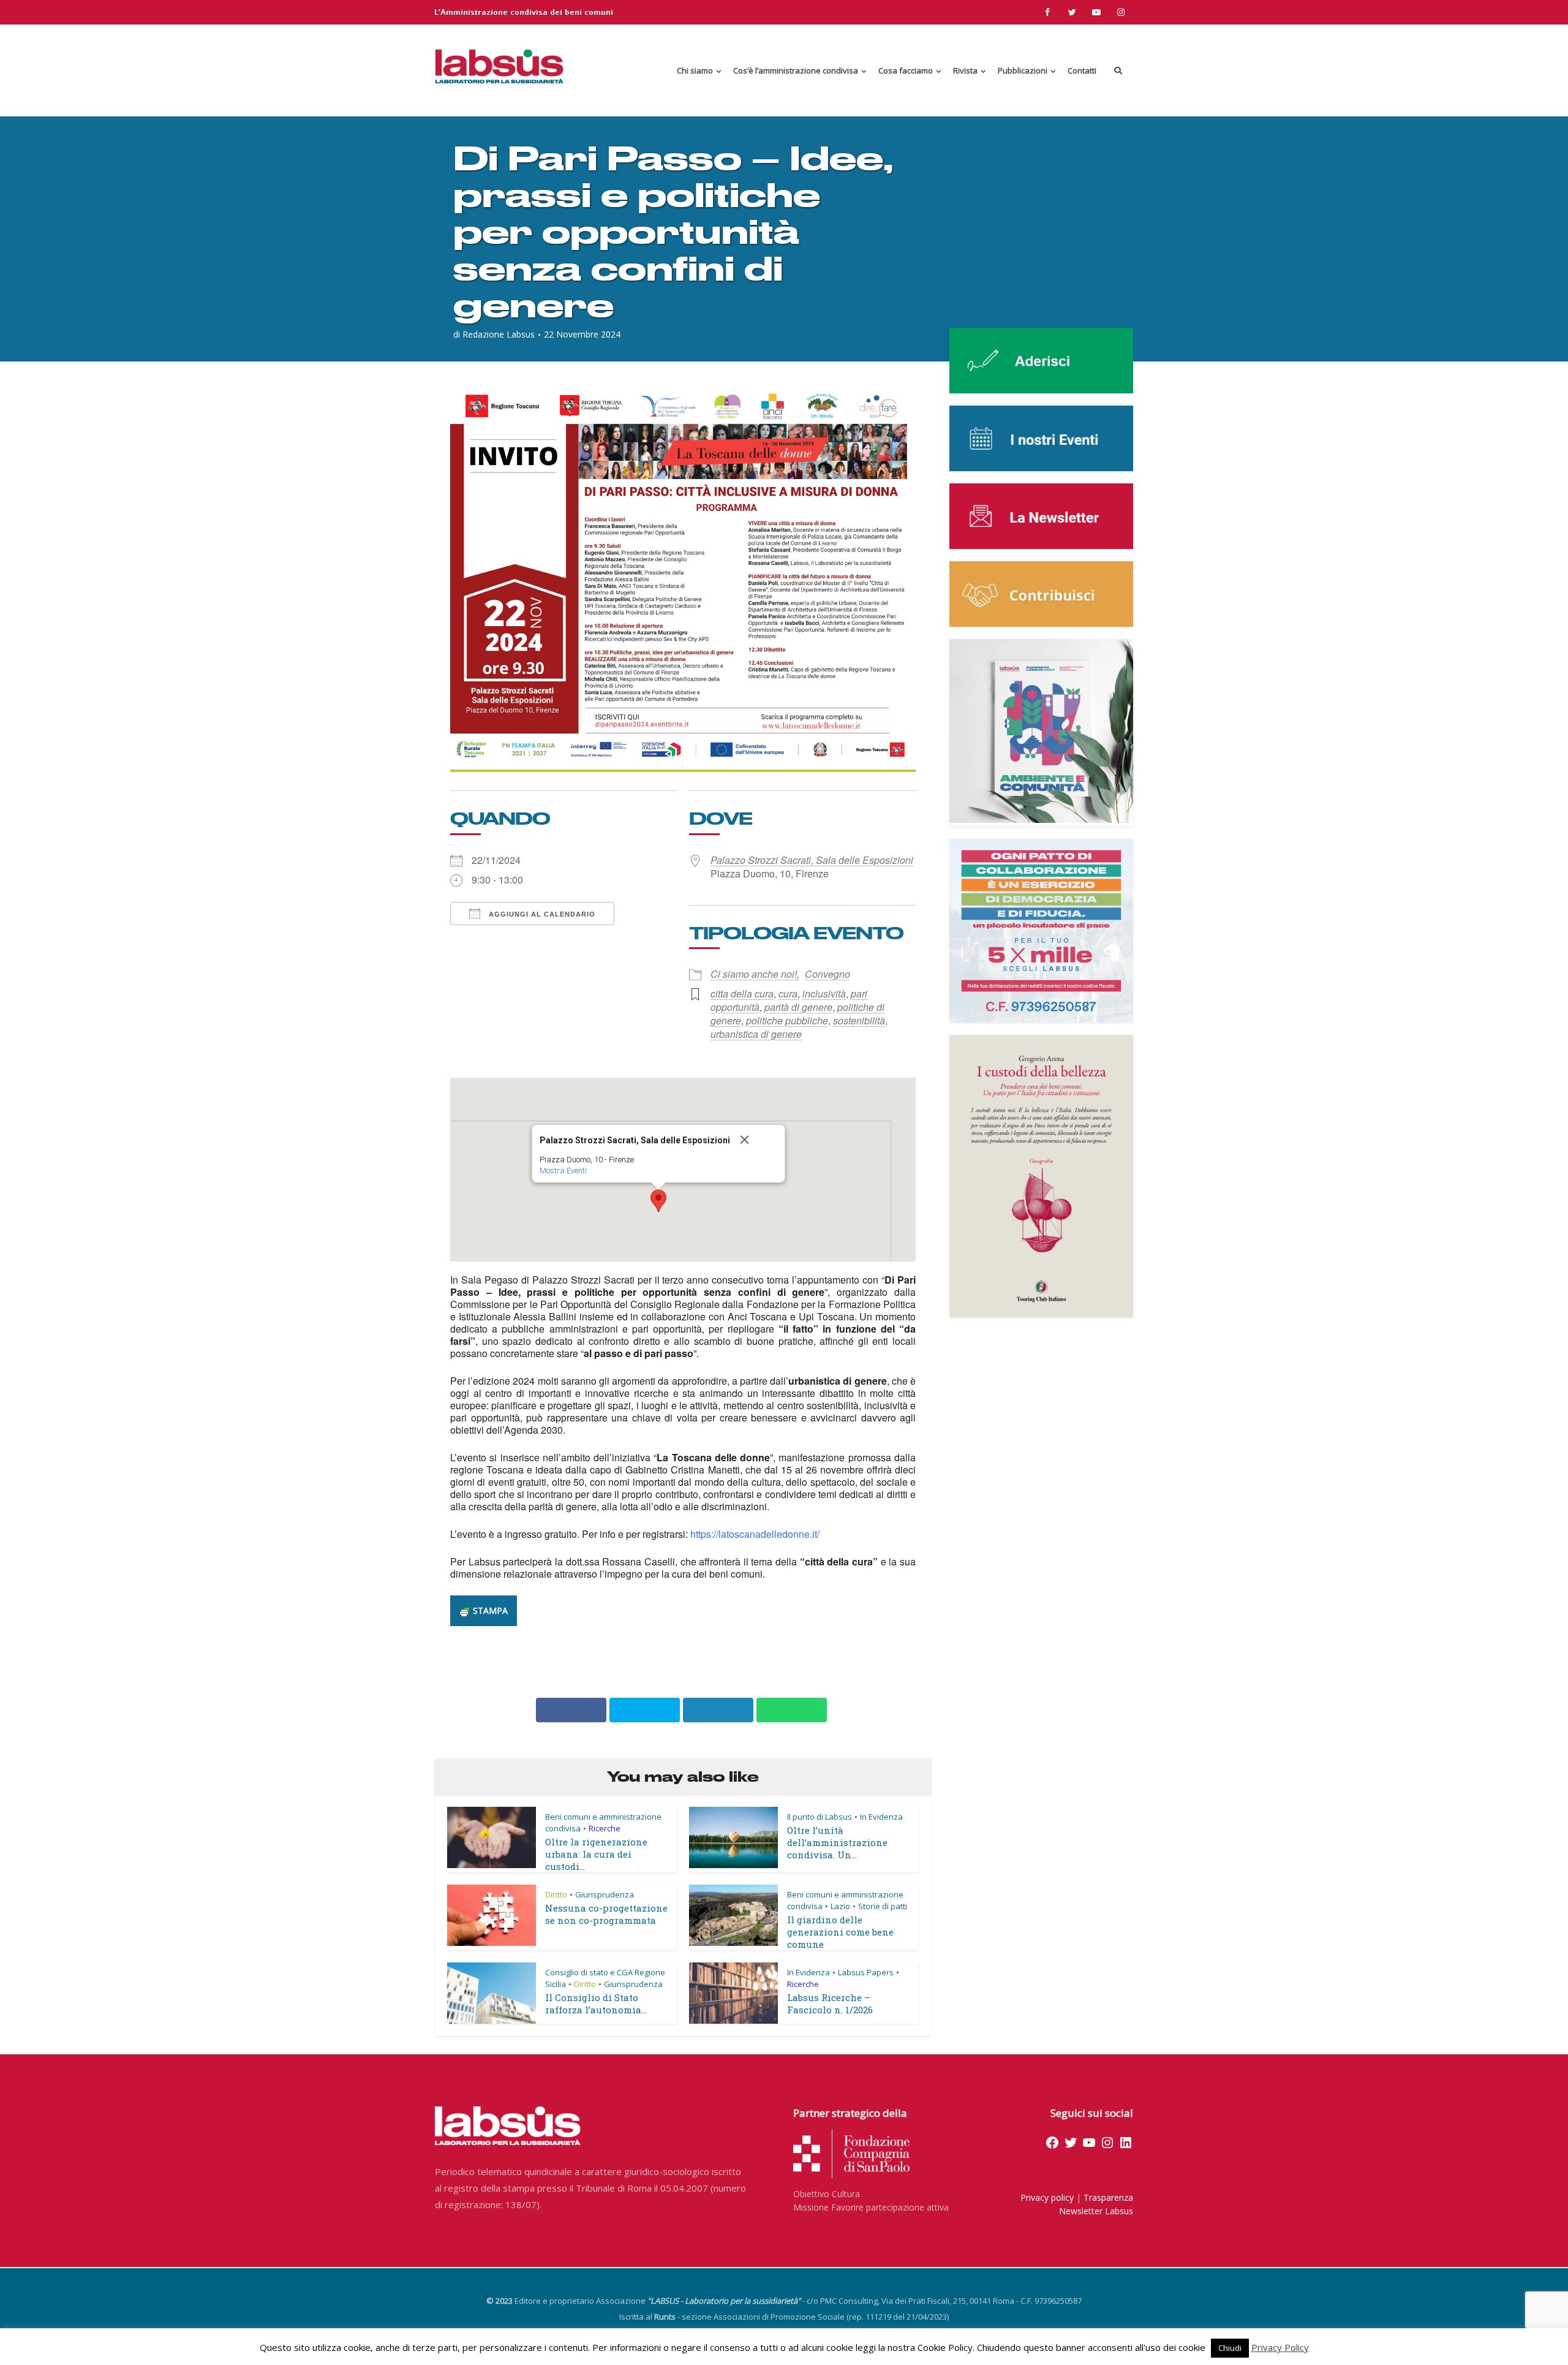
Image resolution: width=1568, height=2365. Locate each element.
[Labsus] (499, 66)
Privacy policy (1047, 2197)
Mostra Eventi (563, 1171)
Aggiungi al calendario (541, 914)
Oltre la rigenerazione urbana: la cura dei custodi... (596, 1854)
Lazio (840, 1906)
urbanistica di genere (756, 1034)
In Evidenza (881, 1817)
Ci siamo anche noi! (754, 974)
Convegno (827, 974)
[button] (658, 1201)
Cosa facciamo (906, 70)
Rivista (965, 70)
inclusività (824, 993)
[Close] (758, 1140)
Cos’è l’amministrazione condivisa (796, 70)
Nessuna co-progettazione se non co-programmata (606, 1914)
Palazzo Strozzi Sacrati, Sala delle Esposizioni (812, 860)
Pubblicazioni (1023, 70)
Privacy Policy (1280, 2347)
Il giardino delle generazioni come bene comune (840, 1932)
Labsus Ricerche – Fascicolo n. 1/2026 (830, 2004)
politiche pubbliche (787, 1020)
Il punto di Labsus (820, 1817)
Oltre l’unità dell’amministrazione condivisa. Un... (837, 1842)
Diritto (556, 1894)
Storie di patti (883, 1906)
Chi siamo (695, 70)
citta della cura (742, 993)
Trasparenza (1108, 2197)
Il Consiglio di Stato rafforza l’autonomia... (596, 2004)
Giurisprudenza (605, 1894)
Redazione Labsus (499, 335)
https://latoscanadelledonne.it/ (755, 1534)
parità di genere (798, 1007)
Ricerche (605, 1828)
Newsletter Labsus (1096, 2211)
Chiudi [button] (1230, 2348)
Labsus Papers (866, 1972)
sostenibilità (859, 1020)
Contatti (1082, 70)
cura (788, 993)
